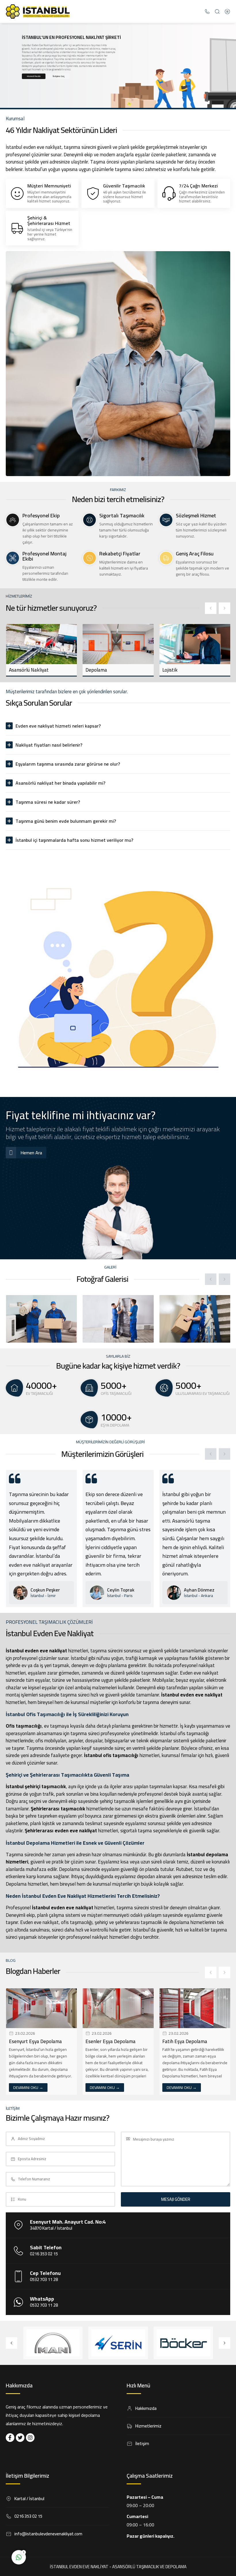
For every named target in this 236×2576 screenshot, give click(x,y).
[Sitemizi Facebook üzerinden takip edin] (10, 2438)
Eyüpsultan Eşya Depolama (191, 2041)
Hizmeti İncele (34, 76)
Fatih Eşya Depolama (108, 2041)
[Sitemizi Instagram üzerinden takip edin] (30, 2438)
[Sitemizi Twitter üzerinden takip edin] (20, 2438)
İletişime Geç (59, 76)
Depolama (19, 670)
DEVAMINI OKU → (28, 2088)
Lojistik (93, 670)
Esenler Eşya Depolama (34, 2041)
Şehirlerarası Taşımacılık (189, 670)
